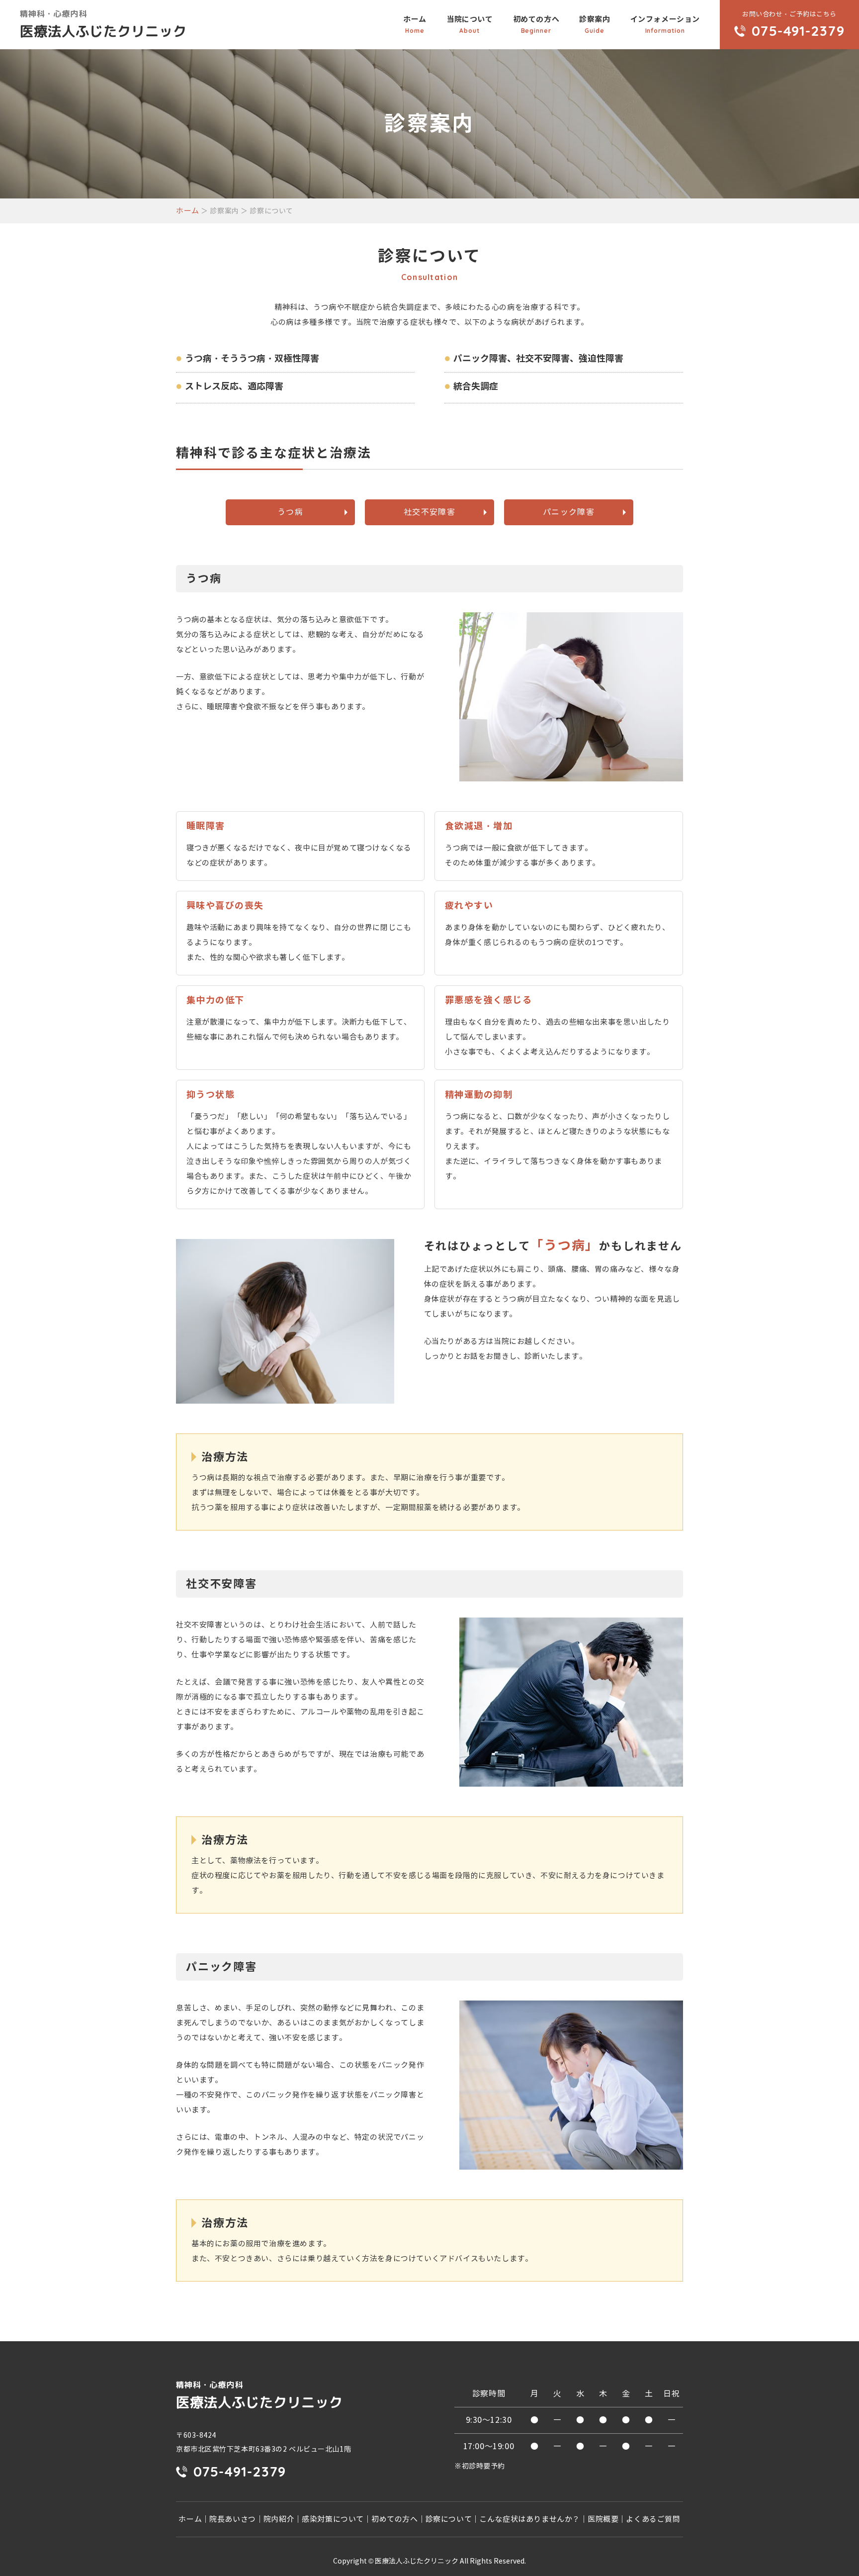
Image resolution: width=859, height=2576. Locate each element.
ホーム (415, 24)
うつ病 (290, 512)
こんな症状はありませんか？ (530, 2519)
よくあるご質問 (653, 2519)
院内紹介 (279, 2519)
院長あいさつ (233, 2519)
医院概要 (603, 2519)
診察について (449, 2519)
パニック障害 (569, 512)
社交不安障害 (429, 512)
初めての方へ (536, 24)
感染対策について (333, 2519)
